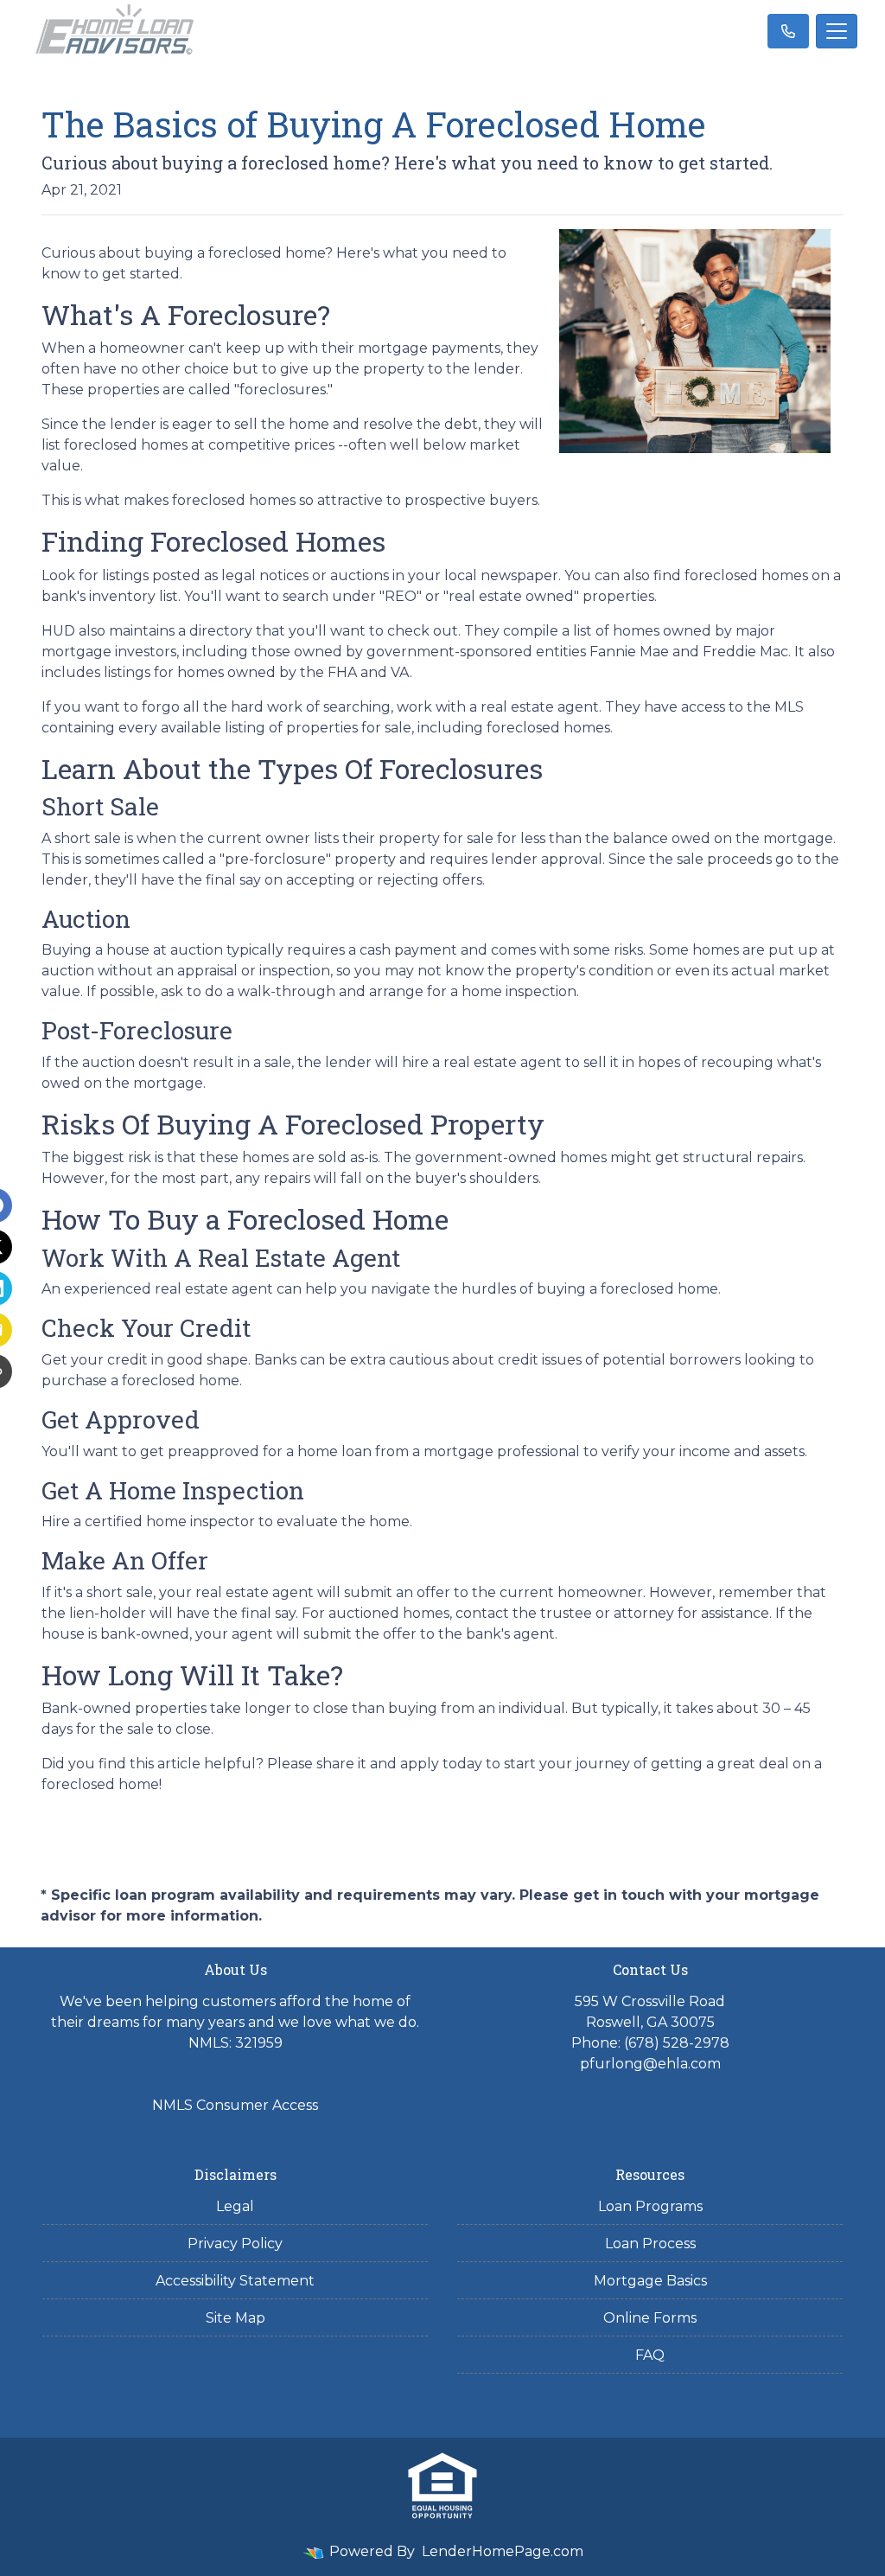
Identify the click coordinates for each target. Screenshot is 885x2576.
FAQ (650, 2355)
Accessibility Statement (235, 2281)
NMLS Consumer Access (235, 2105)
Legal (235, 2206)
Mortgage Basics (650, 2281)
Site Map (236, 2318)
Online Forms (650, 2318)
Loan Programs (650, 2206)
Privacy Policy (235, 2244)
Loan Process (650, 2244)
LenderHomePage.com (503, 2551)
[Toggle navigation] (837, 31)
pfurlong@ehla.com (650, 2064)
